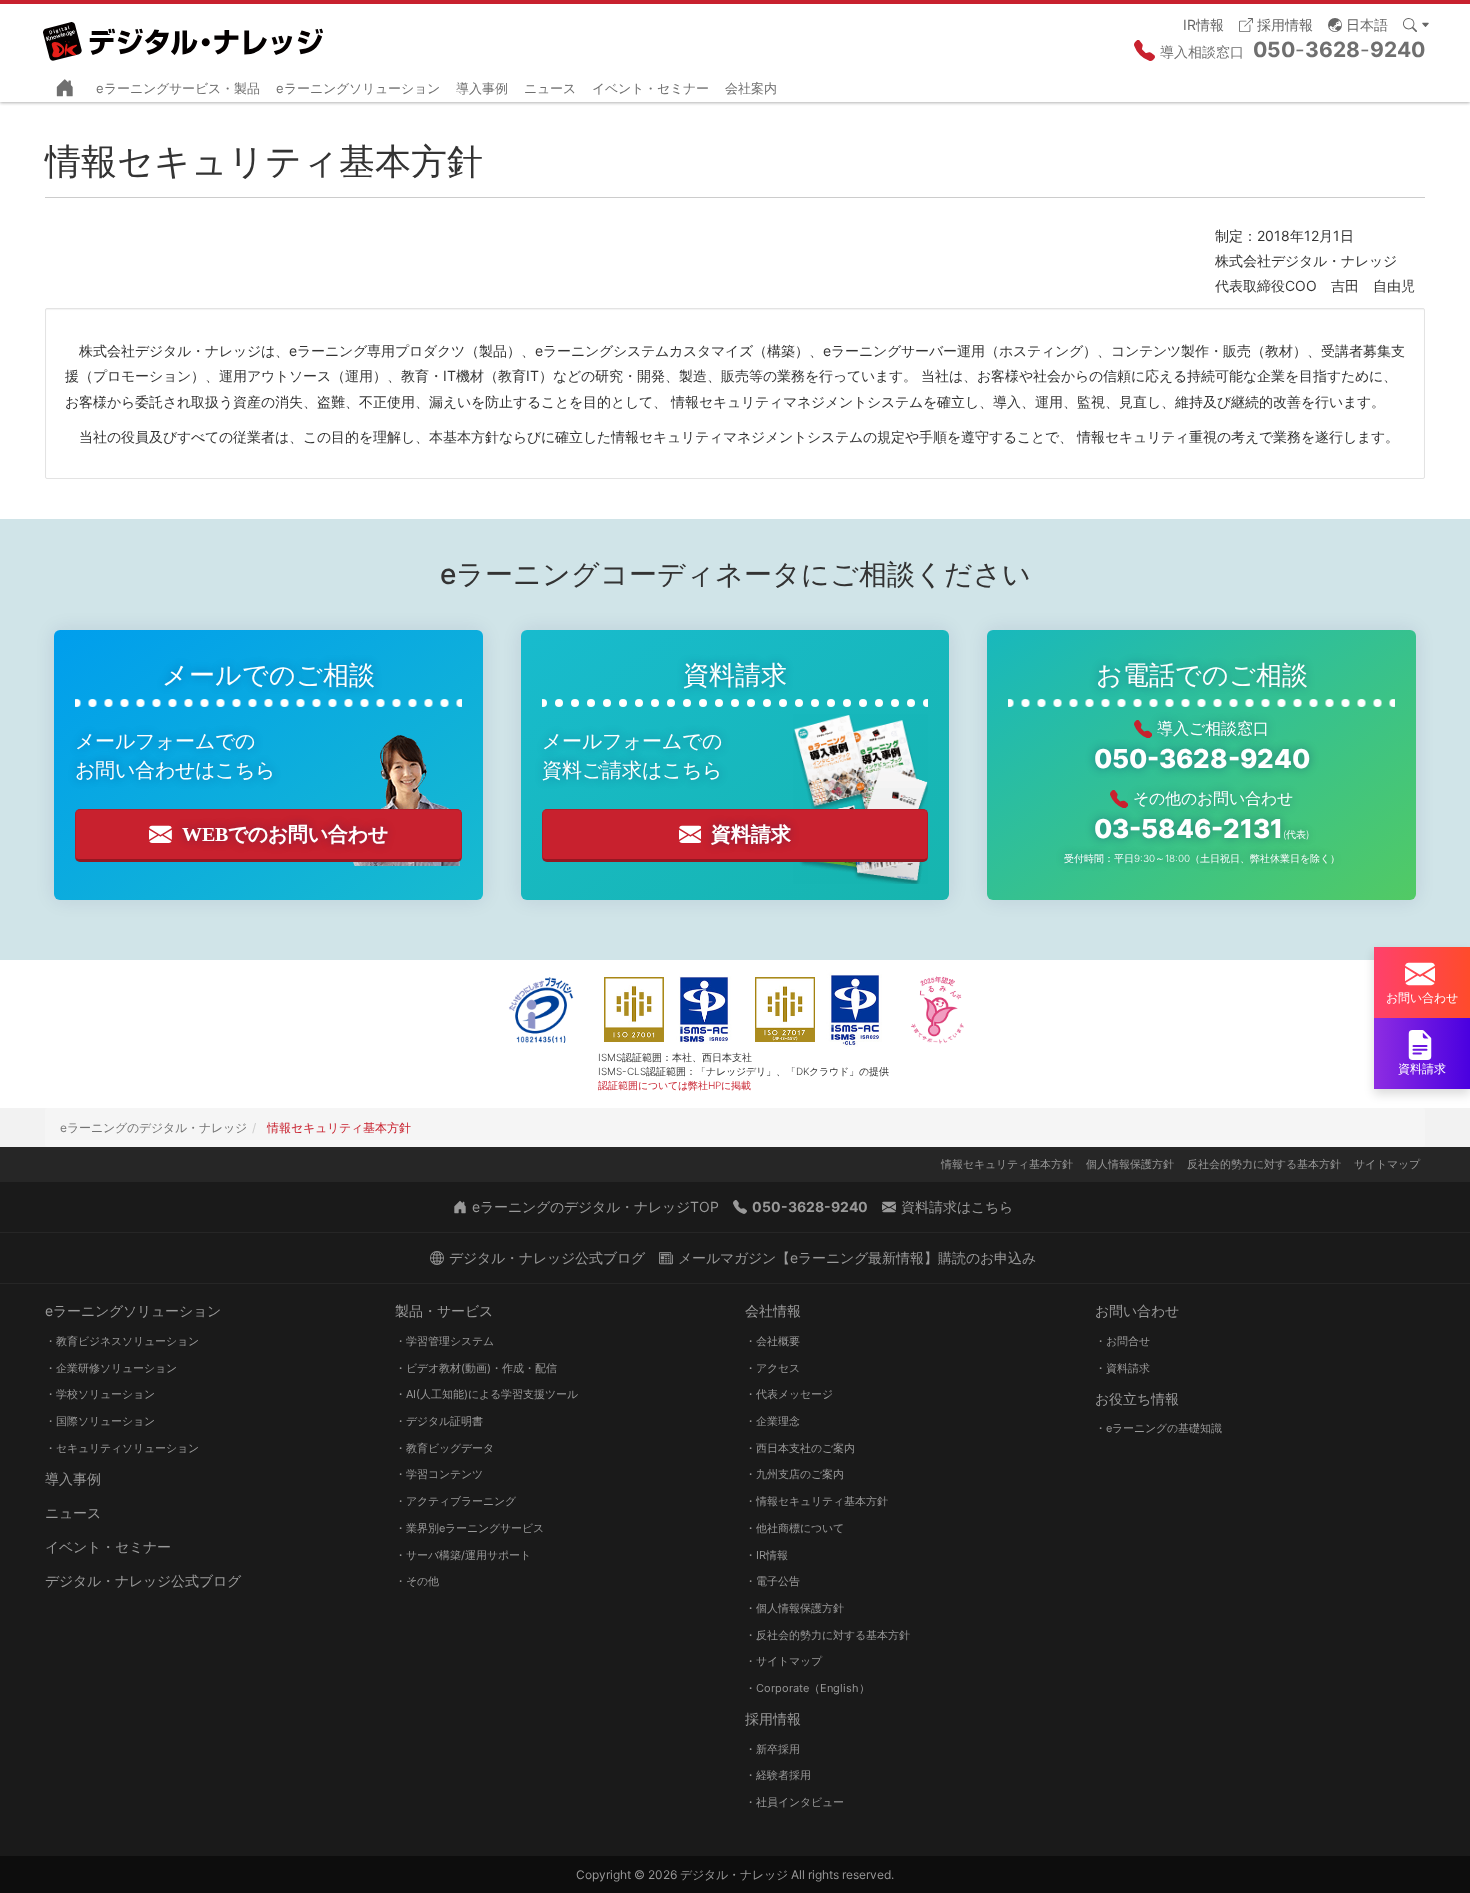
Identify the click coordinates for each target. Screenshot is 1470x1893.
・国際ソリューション (100, 1421)
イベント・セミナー (650, 88)
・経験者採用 (778, 1775)
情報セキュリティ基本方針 (1007, 1164)
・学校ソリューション (100, 1394)
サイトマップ (1387, 1164)
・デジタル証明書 (439, 1421)
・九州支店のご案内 (794, 1474)
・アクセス (772, 1368)
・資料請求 (1122, 1368)
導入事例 (482, 88)
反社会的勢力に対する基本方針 (1264, 1164)
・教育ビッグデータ (444, 1448)
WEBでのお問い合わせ (285, 834)
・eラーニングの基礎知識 (1158, 1428)
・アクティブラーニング (455, 1501)
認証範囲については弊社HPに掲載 (674, 1085)
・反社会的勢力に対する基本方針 (827, 1635)
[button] (1358, 23)
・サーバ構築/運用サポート (463, 1555)
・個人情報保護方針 (794, 1608)
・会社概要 (772, 1341)
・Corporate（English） (807, 1688)
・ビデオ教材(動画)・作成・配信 (476, 1368)
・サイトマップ (783, 1661)
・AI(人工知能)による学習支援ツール (486, 1394)
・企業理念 (772, 1421)
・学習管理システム (444, 1341)
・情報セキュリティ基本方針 (816, 1501)
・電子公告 (772, 1581)
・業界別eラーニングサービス (469, 1528)
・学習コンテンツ (439, 1474)
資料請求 (751, 834)
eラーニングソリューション (358, 88)
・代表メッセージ (789, 1394)
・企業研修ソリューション (111, 1368)
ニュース (550, 88)
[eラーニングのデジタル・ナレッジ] (185, 34)
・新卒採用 (772, 1749)
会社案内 (751, 88)
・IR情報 (766, 1555)
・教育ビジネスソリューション (122, 1341)
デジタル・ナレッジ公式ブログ (143, 1580)
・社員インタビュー (794, 1802)
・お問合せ (1122, 1341)
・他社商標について (794, 1528)
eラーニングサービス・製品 (178, 88)
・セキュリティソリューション (122, 1448)
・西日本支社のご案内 (800, 1448)
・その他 (417, 1581)
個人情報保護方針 (1130, 1164)
